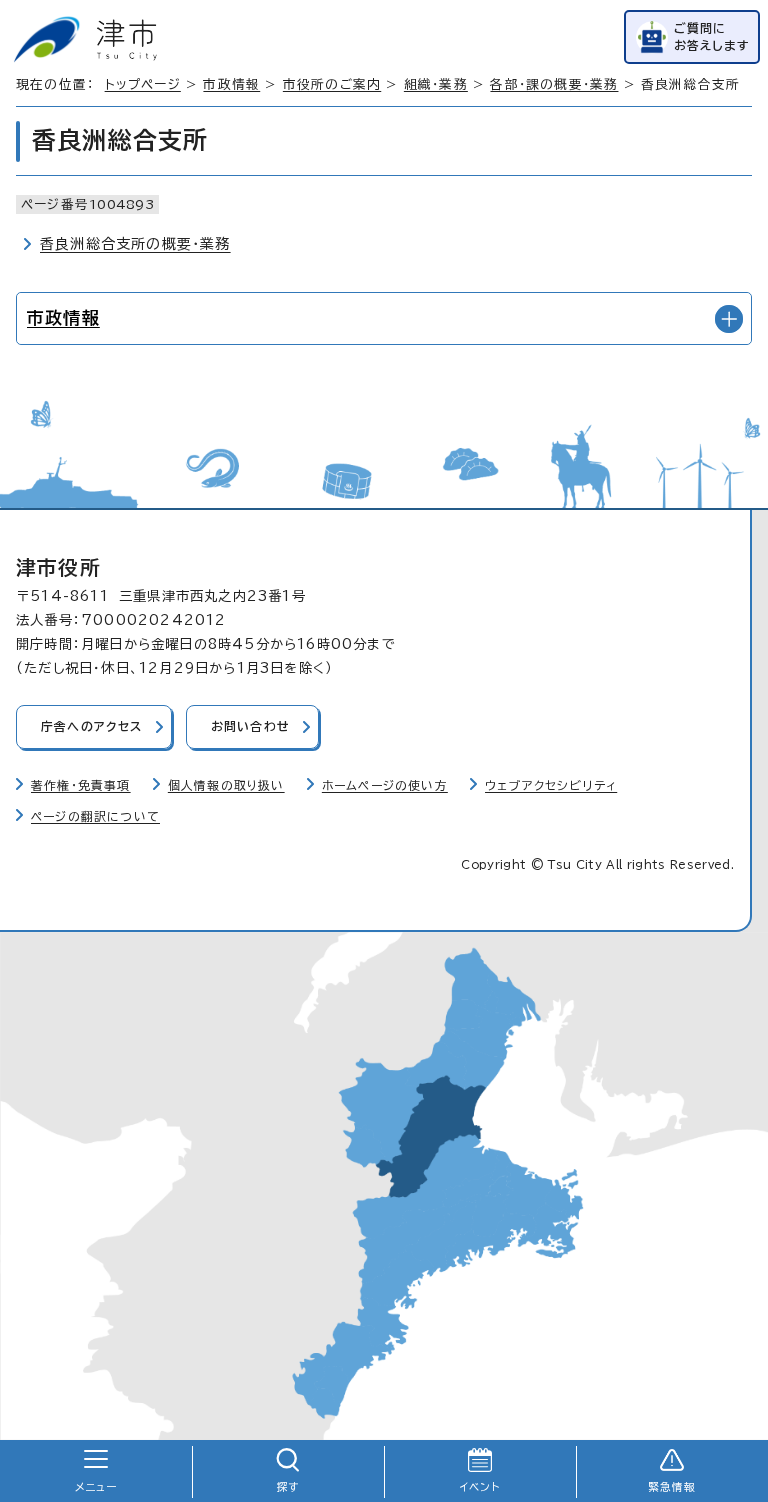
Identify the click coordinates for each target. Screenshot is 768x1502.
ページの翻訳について (95, 816)
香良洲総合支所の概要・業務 (135, 244)
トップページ (143, 84)
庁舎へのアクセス (92, 726)
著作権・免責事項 (81, 785)
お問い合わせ (250, 726)
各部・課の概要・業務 (554, 84)
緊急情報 (672, 1487)
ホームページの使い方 (385, 785)
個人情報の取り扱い (226, 785)
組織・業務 (436, 84)
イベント (480, 1487)
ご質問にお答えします (712, 36)
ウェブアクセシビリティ (551, 785)
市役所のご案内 (332, 84)
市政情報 (231, 84)
